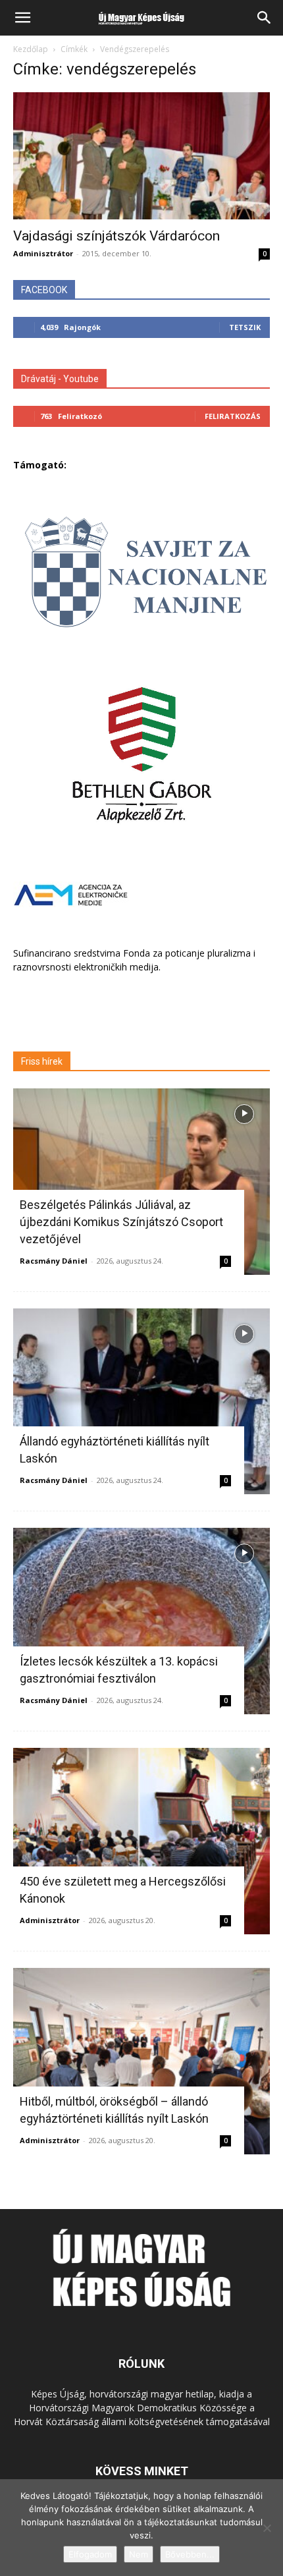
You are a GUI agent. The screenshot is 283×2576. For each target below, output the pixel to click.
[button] (22, 18)
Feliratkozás (233, 416)
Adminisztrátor (43, 253)
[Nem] (267, 2528)
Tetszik (245, 327)
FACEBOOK (44, 290)
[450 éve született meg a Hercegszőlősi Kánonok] (141, 1841)
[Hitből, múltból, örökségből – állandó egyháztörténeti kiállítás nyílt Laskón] (141, 2061)
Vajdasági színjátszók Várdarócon (116, 236)
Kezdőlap (31, 49)
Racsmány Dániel (54, 1261)
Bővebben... (190, 2554)
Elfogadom (90, 2554)
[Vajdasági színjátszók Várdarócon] (141, 156)
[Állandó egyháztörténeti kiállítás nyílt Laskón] (141, 1402)
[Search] (265, 18)
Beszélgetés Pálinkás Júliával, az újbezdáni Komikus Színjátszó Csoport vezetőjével (121, 1222)
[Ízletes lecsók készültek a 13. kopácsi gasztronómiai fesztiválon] (141, 1621)
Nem (139, 2554)
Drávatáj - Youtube (60, 379)
